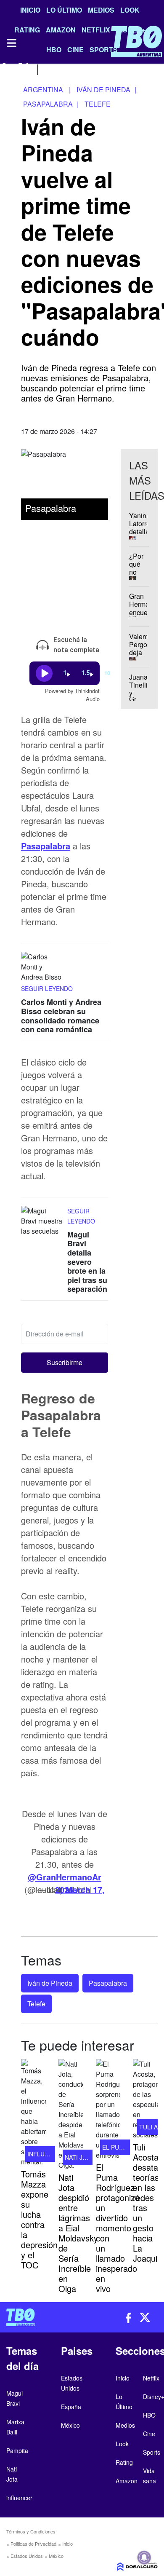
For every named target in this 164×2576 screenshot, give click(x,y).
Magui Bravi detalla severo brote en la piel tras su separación (87, 1261)
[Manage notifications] (144, 2557)
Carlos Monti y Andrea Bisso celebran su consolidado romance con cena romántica (61, 1016)
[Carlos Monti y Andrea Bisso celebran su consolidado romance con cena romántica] (42, 968)
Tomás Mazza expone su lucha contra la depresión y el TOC (39, 2219)
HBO (149, 2415)
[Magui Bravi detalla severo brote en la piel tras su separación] (42, 1221)
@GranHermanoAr (65, 1877)
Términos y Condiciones (31, 2531)
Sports (152, 2452)
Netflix (151, 2378)
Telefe (36, 2004)
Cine (149, 2434)
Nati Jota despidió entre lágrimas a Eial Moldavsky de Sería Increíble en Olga (78, 2233)
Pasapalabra (46, 846)
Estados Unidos (27, 2556)
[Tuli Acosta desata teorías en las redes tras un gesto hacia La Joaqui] (145, 2099)
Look (130, 10)
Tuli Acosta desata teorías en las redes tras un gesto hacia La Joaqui (146, 2202)
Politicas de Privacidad (33, 2544)
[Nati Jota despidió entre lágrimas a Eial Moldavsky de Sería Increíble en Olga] (71, 2115)
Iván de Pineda (50, 1983)
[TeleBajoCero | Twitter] (24, 68)
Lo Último (64, 10)
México (56, 2556)
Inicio (30, 10)
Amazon (127, 2481)
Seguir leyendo (47, 988)
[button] (65, 1363)
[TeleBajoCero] (41, 2317)
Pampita (17, 2450)
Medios (101, 10)
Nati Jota (79, 2157)
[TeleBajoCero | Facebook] (5, 68)
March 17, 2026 (80, 1889)
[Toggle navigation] (11, 43)
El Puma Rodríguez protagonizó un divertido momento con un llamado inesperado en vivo (118, 2228)
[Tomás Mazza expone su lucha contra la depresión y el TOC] (33, 2113)
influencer (46, 2154)
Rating (124, 2462)
